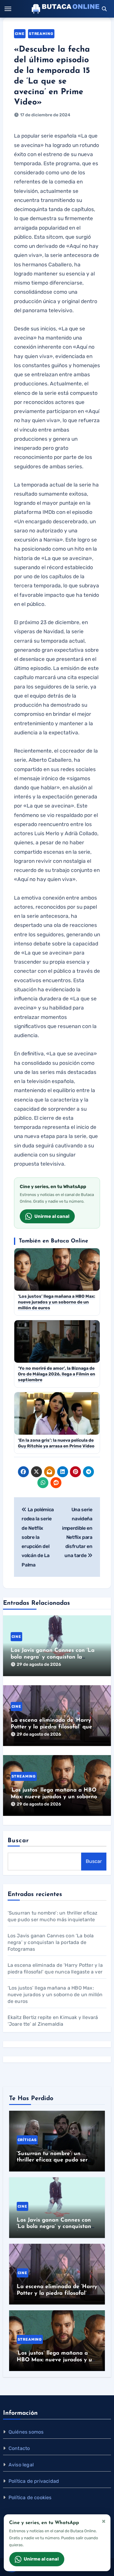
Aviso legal (21, 2465)
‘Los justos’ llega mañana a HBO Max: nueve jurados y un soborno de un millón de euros (54, 1797)
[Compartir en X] (36, 1472)
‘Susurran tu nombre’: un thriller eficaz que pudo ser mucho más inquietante (52, 2160)
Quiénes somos (26, 2432)
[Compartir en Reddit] (56, 1483)
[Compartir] (69, 1483)
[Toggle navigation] (8, 9)
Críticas (27, 2140)
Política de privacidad (34, 2481)
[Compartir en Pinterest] (75, 1472)
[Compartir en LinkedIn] (63, 1472)
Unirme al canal (52, 1216)
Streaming (41, 34)
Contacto (19, 2448)
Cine (20, 34)
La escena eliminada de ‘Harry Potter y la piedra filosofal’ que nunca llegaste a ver (51, 1727)
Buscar (18, 1841)
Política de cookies (30, 2497)
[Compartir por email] (50, 1472)
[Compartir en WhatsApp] (43, 1483)
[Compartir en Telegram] (88, 1472)
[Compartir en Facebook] (23, 1472)
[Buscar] (104, 9)
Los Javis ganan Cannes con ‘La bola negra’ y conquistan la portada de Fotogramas (53, 1657)
